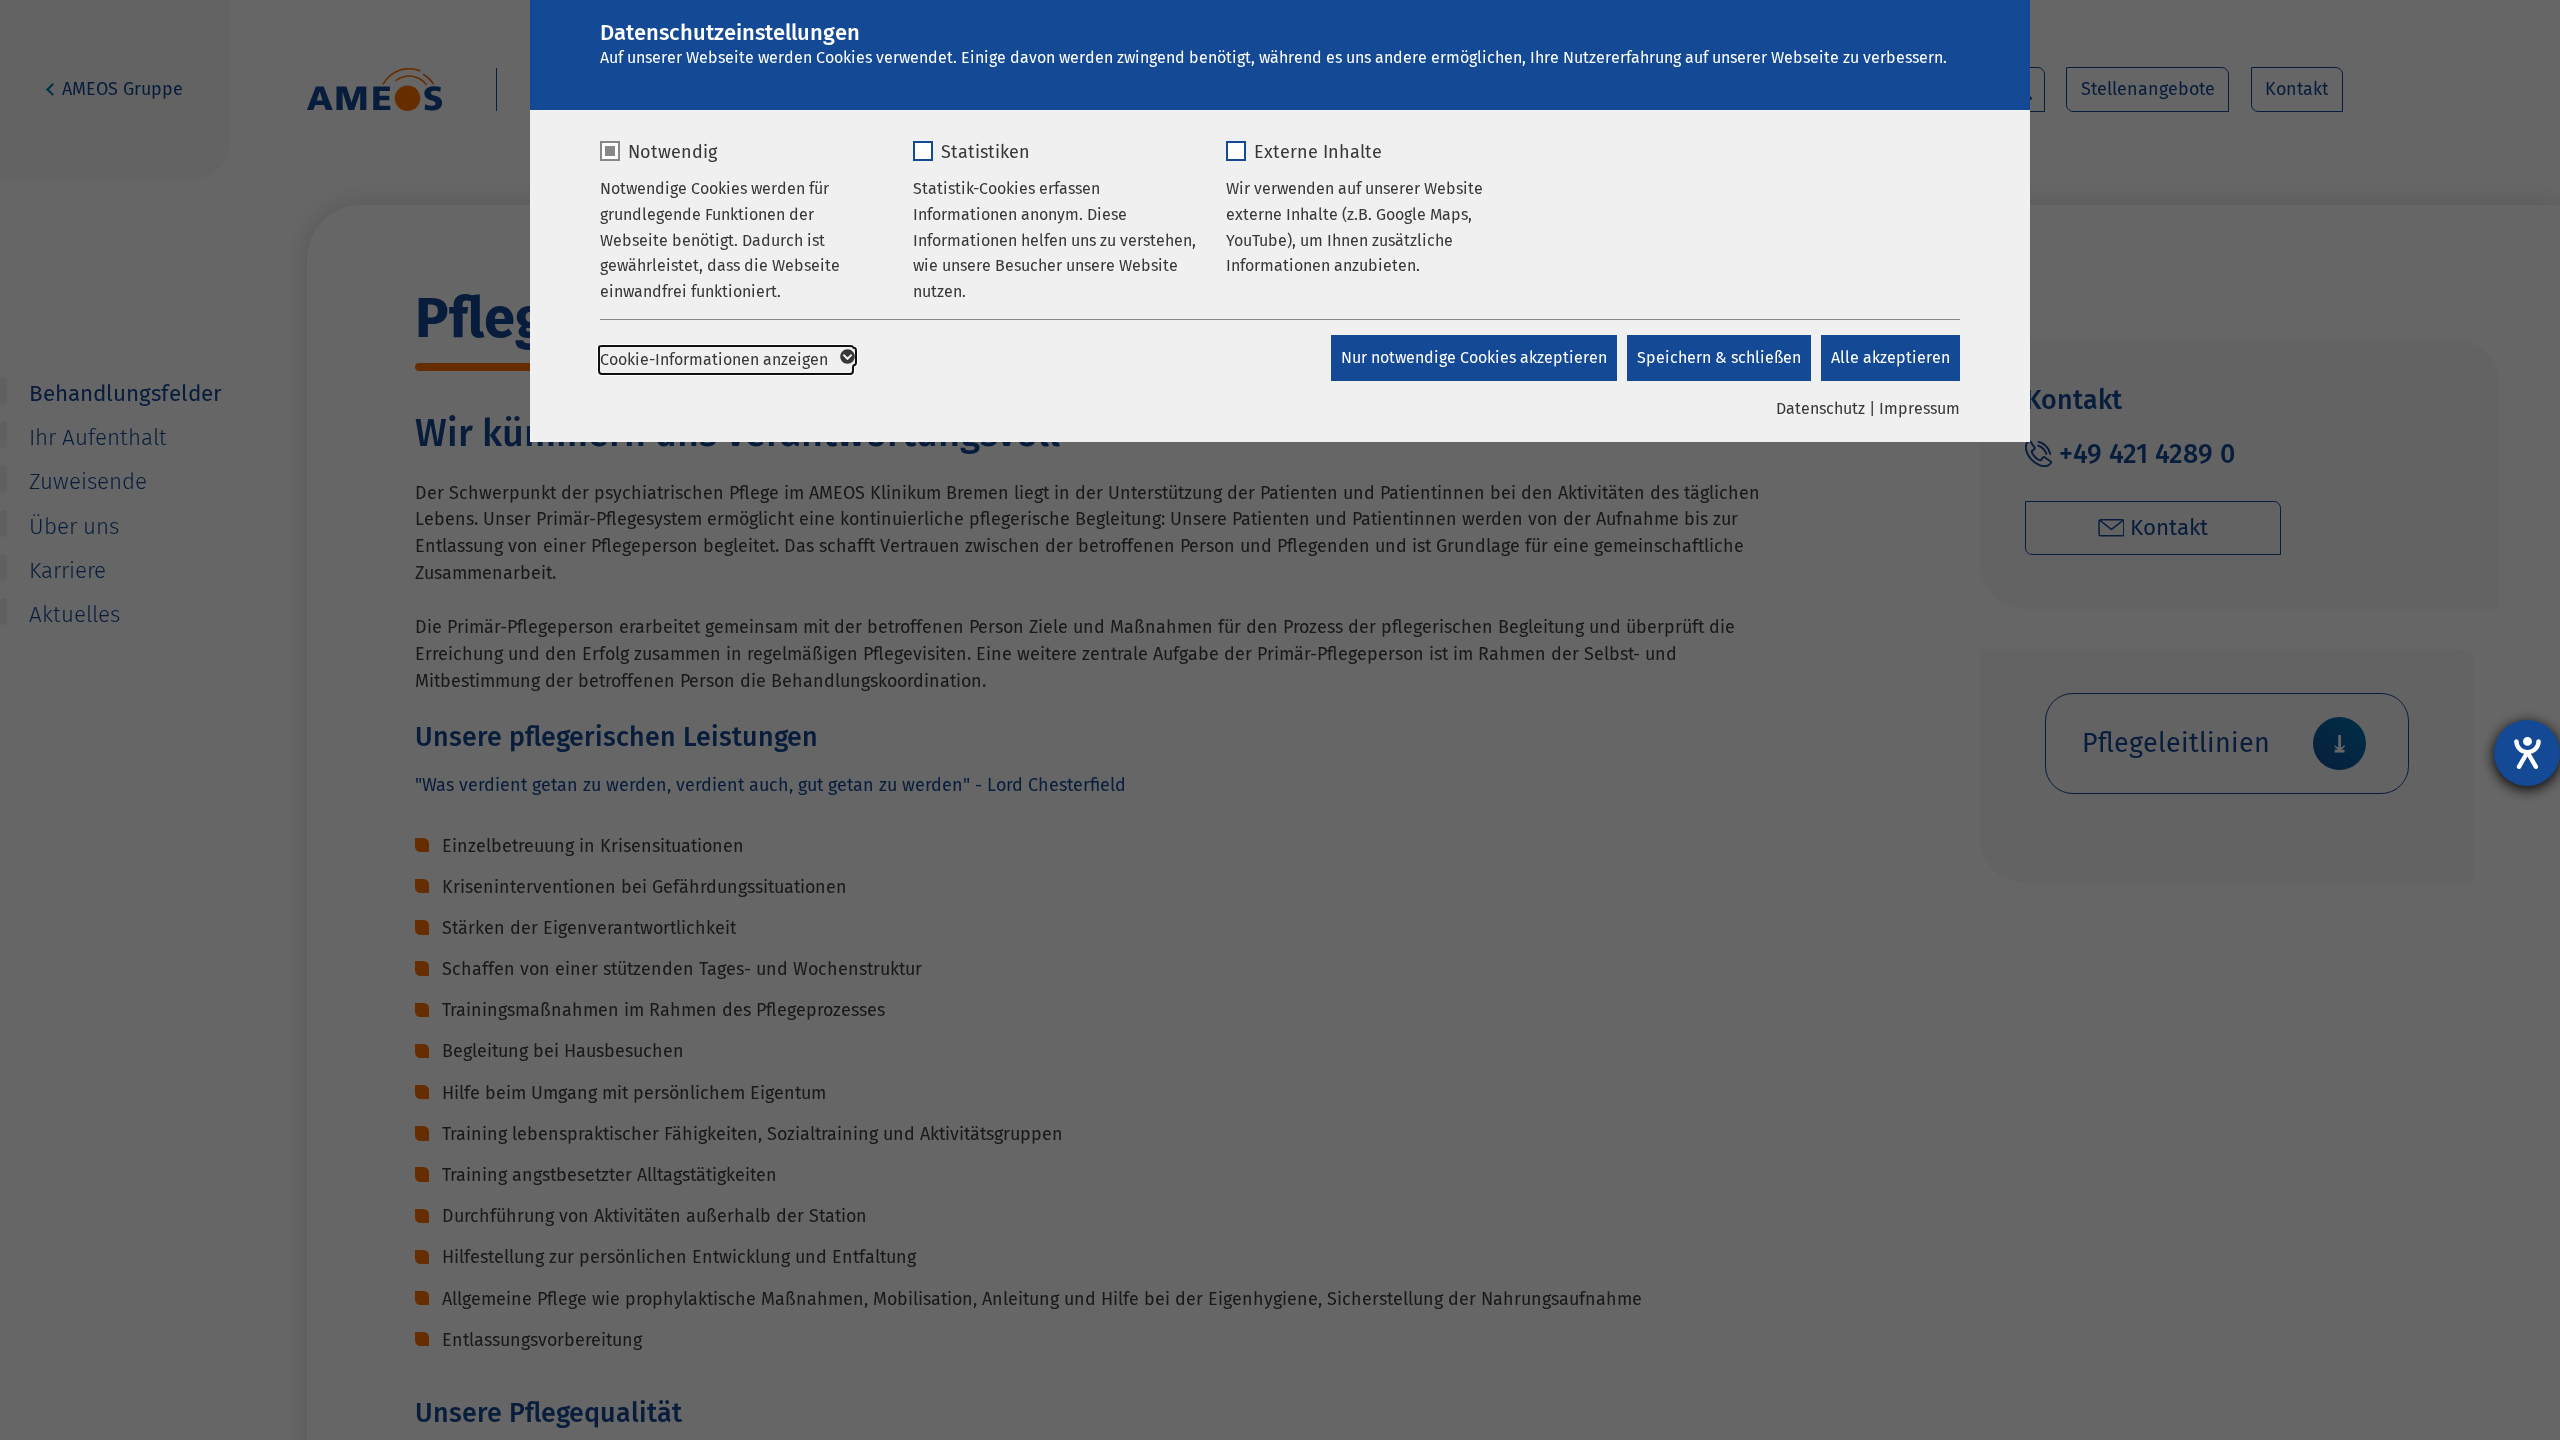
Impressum (1919, 408)
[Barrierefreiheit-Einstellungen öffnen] (2527, 753)
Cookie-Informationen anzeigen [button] (716, 359)
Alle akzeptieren (1890, 357)
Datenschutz (1820, 408)
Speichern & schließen (1719, 357)
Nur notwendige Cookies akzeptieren (1474, 357)
